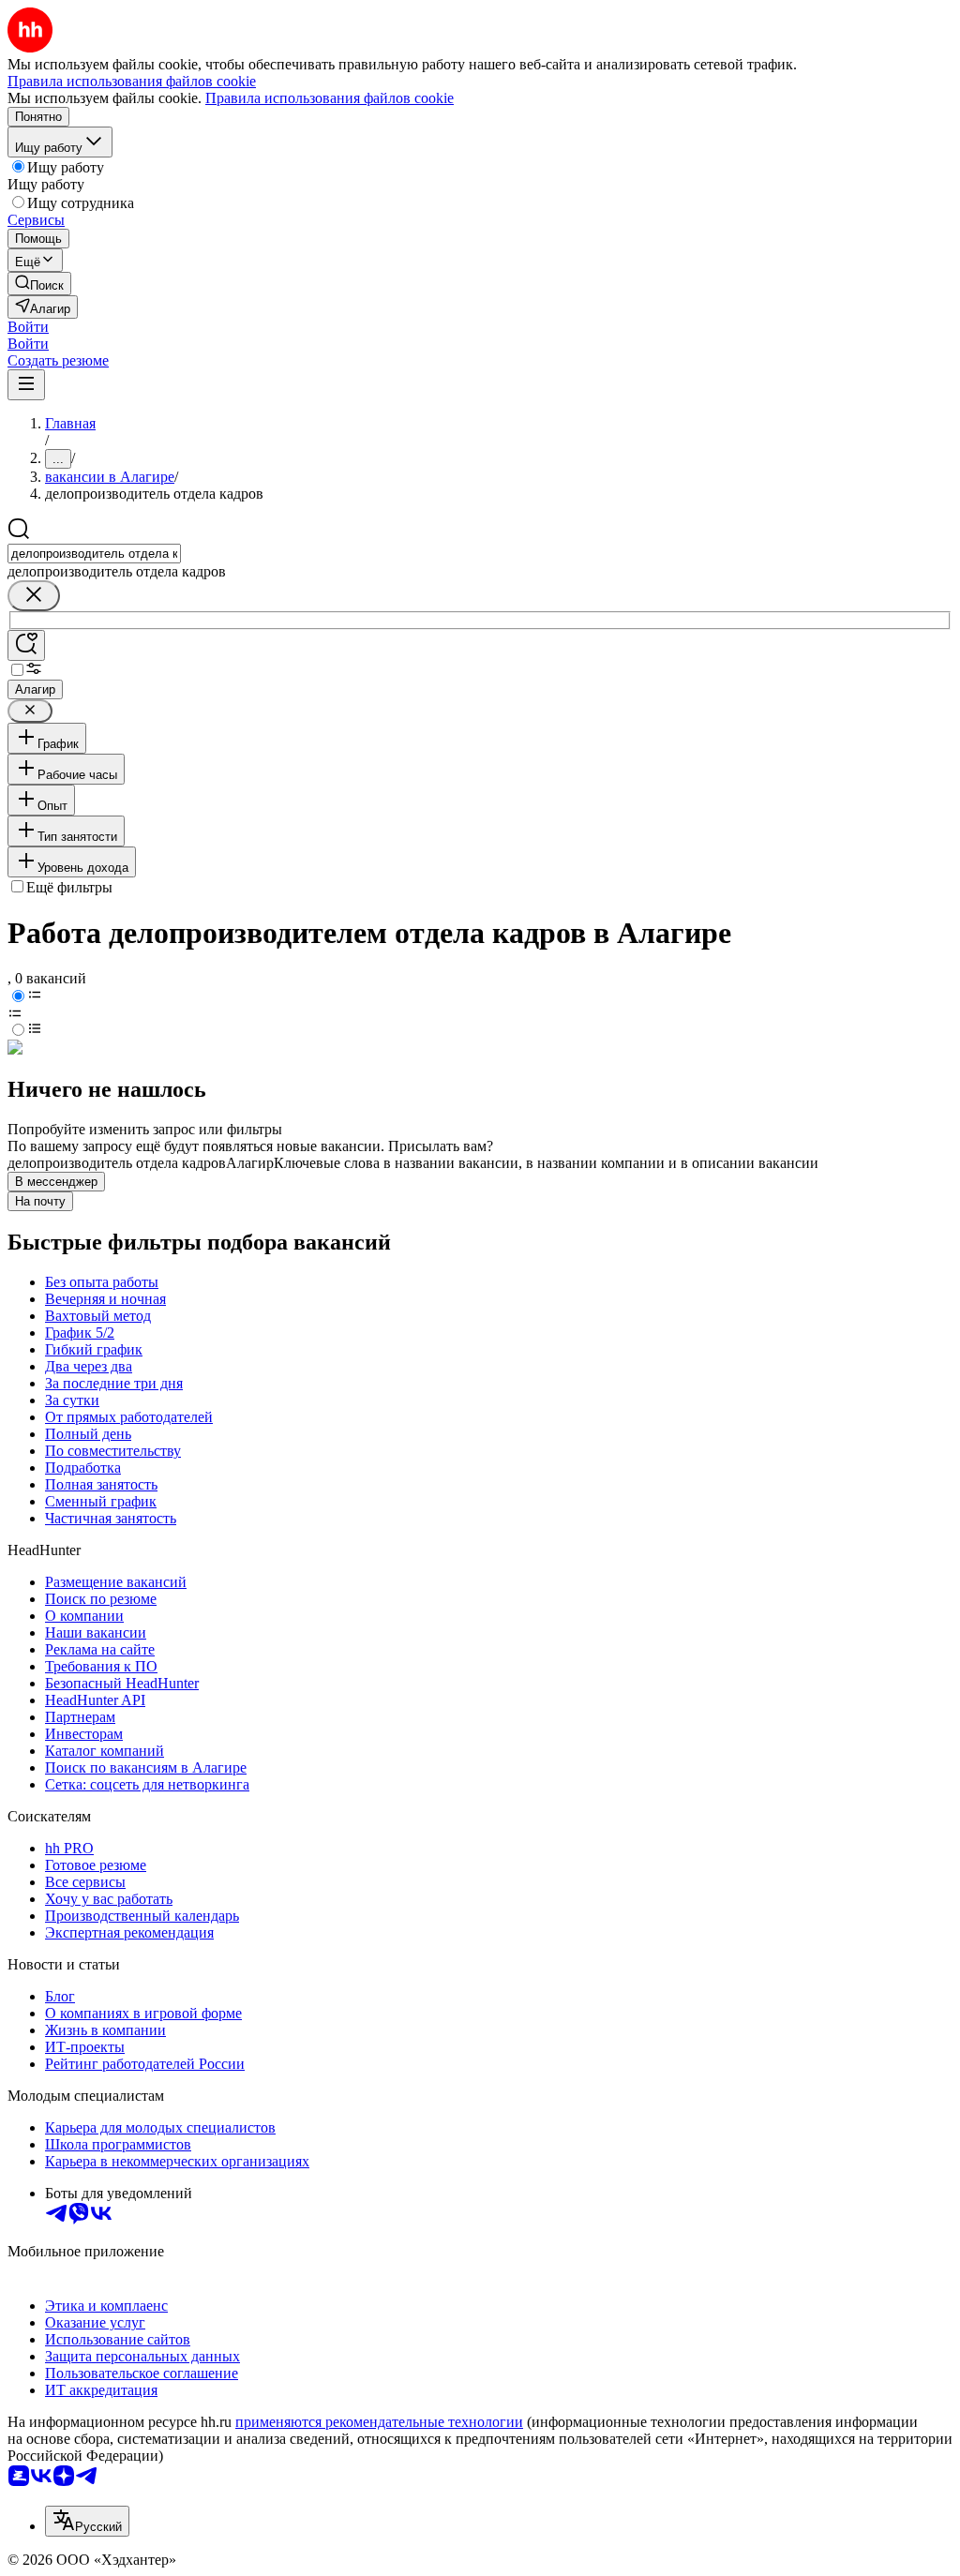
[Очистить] (34, 596)
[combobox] (94, 554)
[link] (39, 284)
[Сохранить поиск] (26, 645)
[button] (28, 327)
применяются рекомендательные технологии (379, 2422)
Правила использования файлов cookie (330, 98)
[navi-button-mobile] (26, 385)
